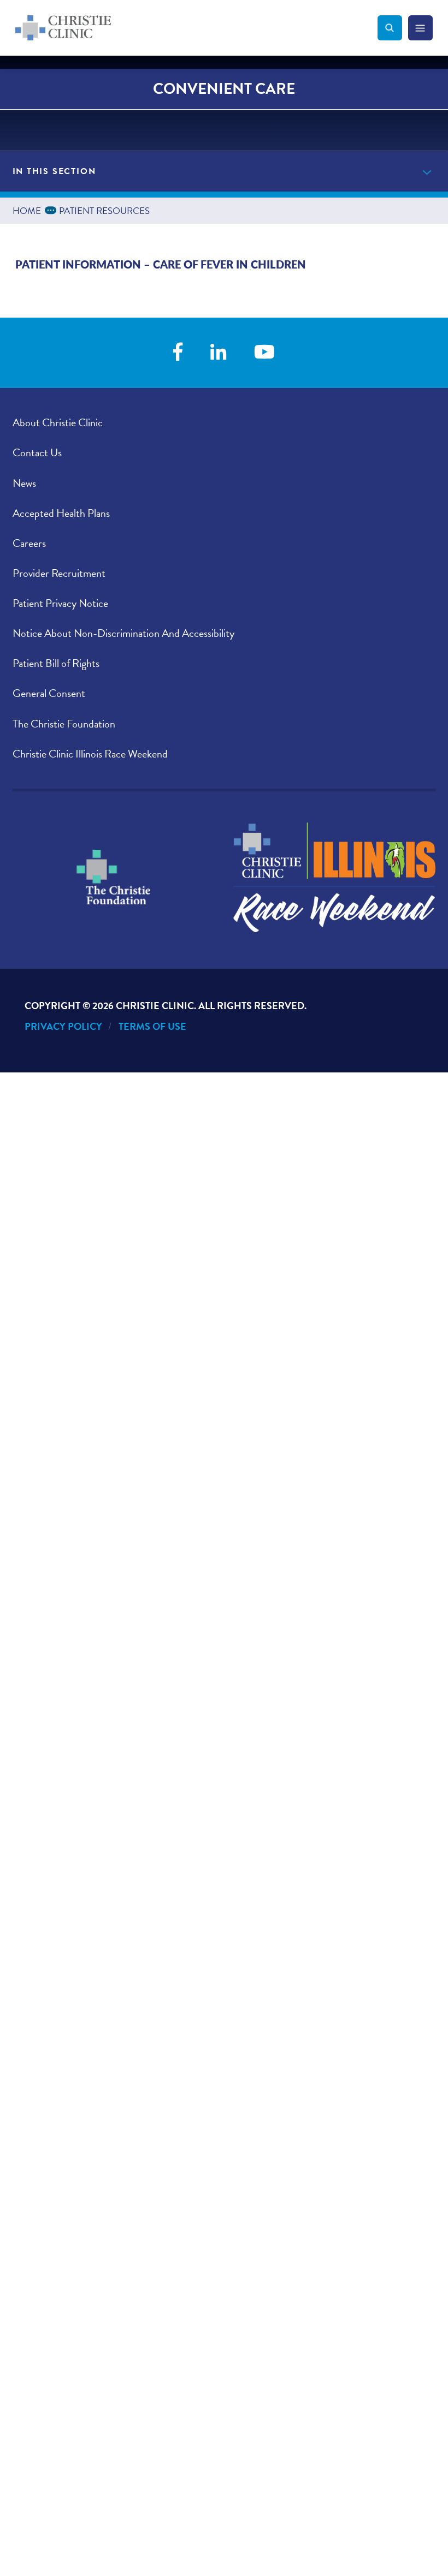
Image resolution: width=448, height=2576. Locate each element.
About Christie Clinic (58, 422)
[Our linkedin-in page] (219, 353)
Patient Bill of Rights (56, 663)
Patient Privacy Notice (60, 603)
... (52, 209)
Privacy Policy (63, 1026)
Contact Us (37, 452)
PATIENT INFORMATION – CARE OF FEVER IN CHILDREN (161, 264)
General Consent (49, 693)
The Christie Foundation (64, 724)
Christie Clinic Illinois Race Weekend (90, 754)
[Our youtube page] (264, 353)
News (24, 483)
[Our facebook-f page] (178, 353)
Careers (29, 543)
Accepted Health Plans (61, 513)
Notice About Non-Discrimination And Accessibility (123, 633)
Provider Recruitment (59, 573)
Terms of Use (152, 1026)
